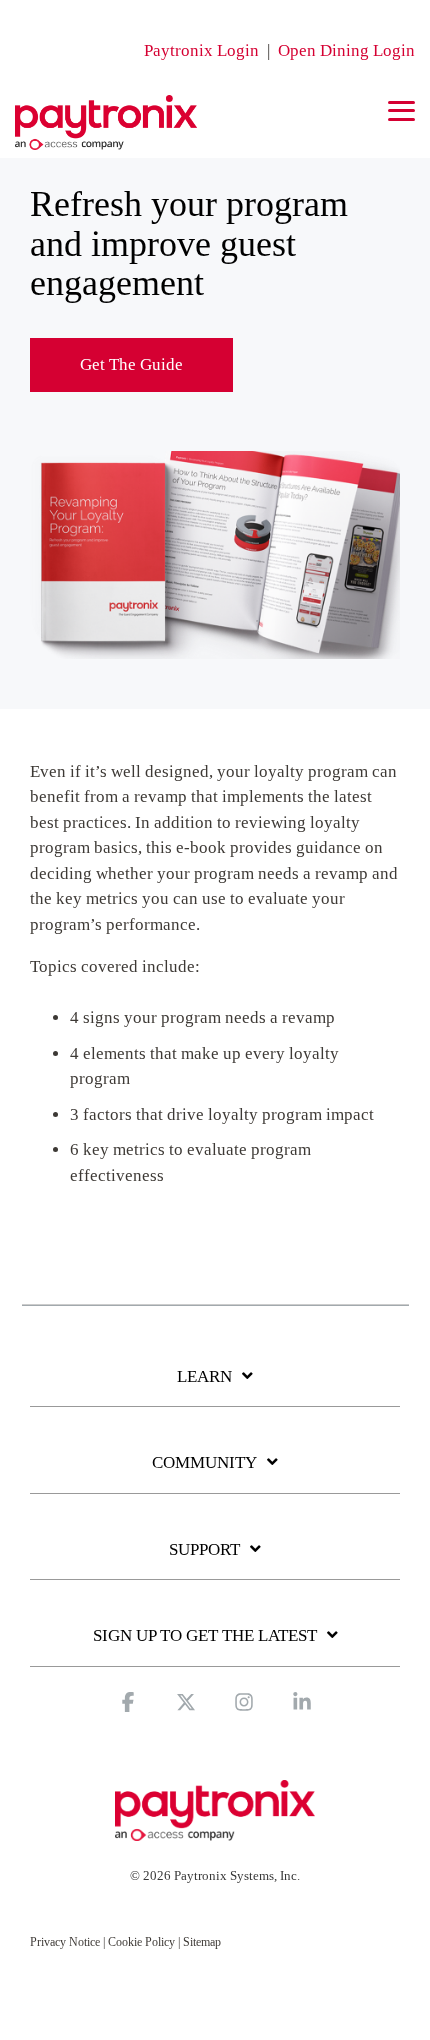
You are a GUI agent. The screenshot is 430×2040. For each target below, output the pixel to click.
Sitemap (202, 1942)
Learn (204, 1376)
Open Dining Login (346, 50)
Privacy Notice (65, 1942)
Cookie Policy (141, 1942)
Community (204, 1462)
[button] (401, 109)
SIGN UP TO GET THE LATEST (205, 1635)
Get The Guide (131, 364)
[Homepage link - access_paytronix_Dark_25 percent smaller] (215, 1830)
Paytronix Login (201, 50)
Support (204, 1549)
